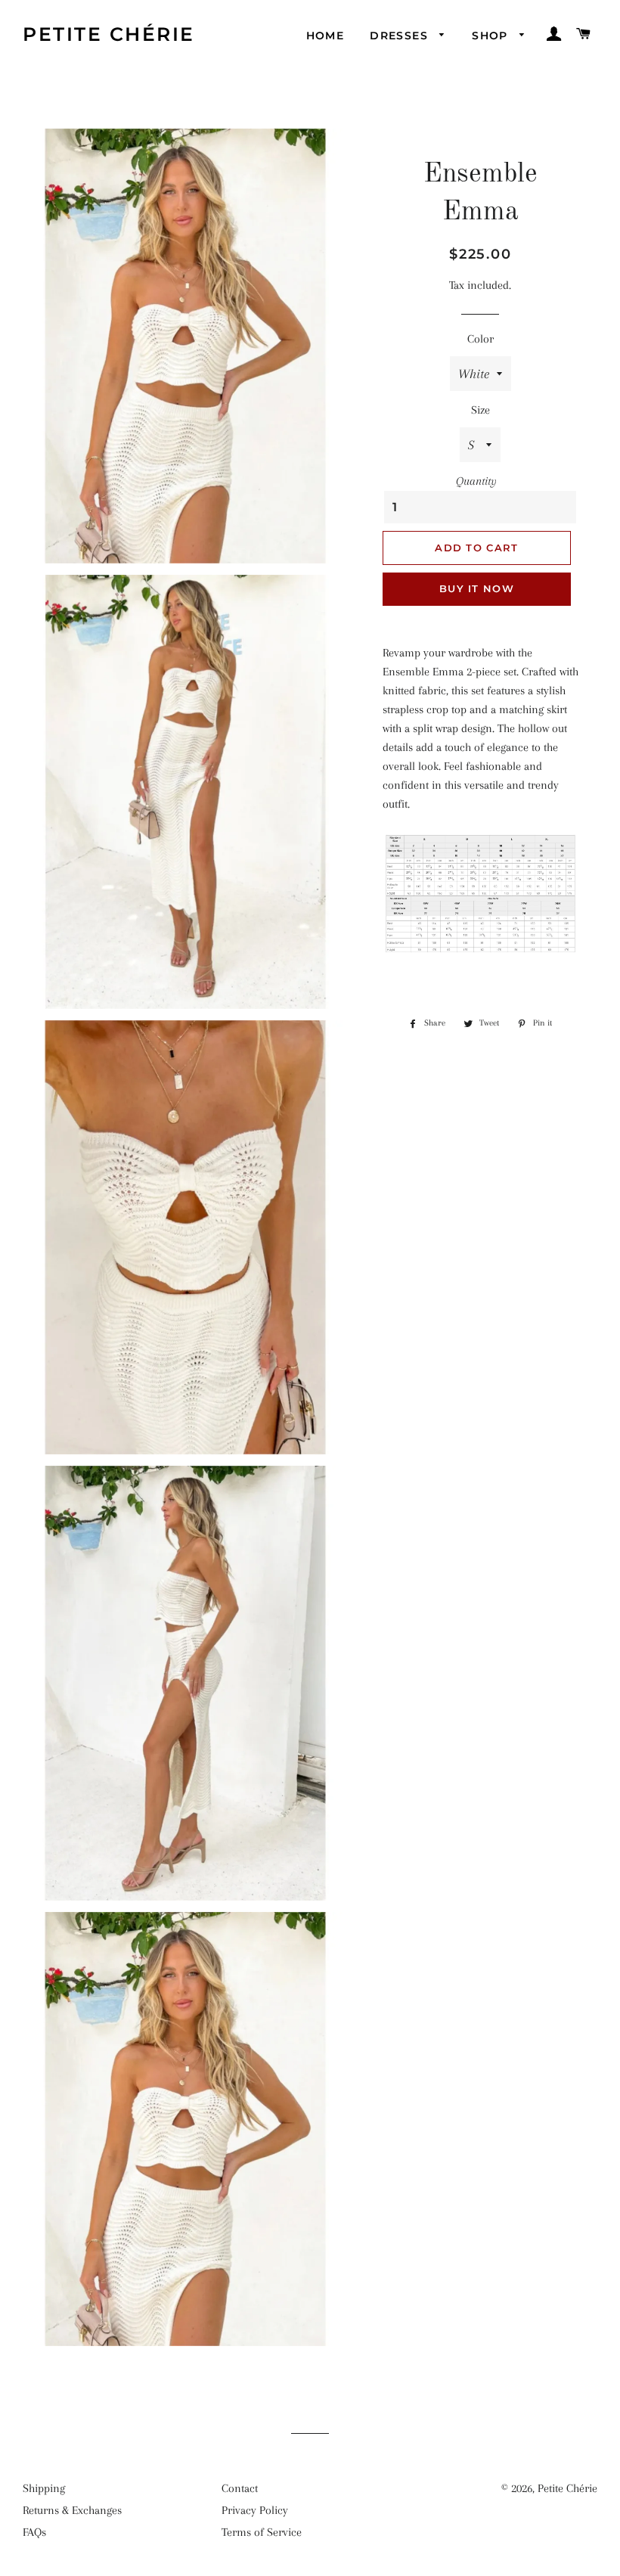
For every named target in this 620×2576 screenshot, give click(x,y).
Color (480, 339)
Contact (240, 2488)
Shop (492, 36)
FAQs (34, 2532)
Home (325, 36)
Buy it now (477, 588)
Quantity (476, 481)
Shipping (44, 2488)
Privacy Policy (255, 2510)
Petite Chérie (109, 34)
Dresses (401, 36)
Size (480, 410)
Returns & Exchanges (72, 2510)
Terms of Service (262, 2532)
